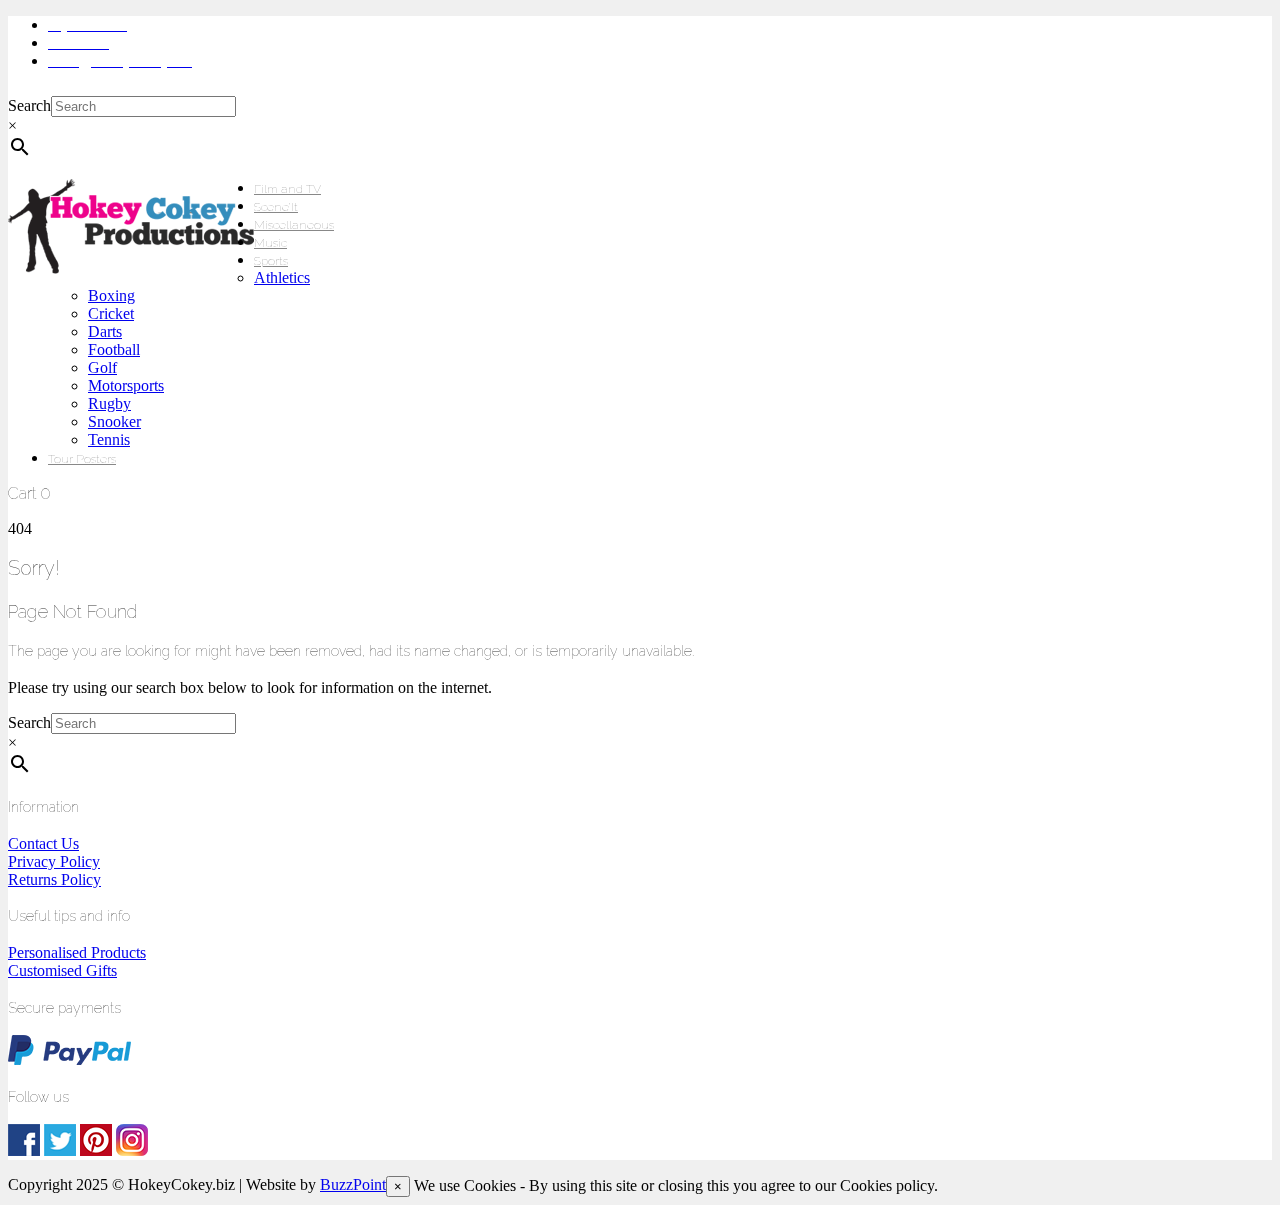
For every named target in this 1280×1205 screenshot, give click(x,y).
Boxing (111, 295)
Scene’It (276, 207)
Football (114, 349)
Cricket (111, 313)
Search (29, 105)
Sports (271, 261)
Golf (102, 367)
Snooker (114, 421)
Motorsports (126, 385)
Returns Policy (54, 879)
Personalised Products (77, 952)
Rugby (109, 403)
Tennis (109, 439)
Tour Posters (82, 459)
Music (270, 243)
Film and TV (287, 189)
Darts (105, 331)
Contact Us (43, 843)
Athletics (282, 277)
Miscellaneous (294, 225)
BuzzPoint (353, 1184)
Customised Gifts (62, 970)
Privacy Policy (54, 861)
